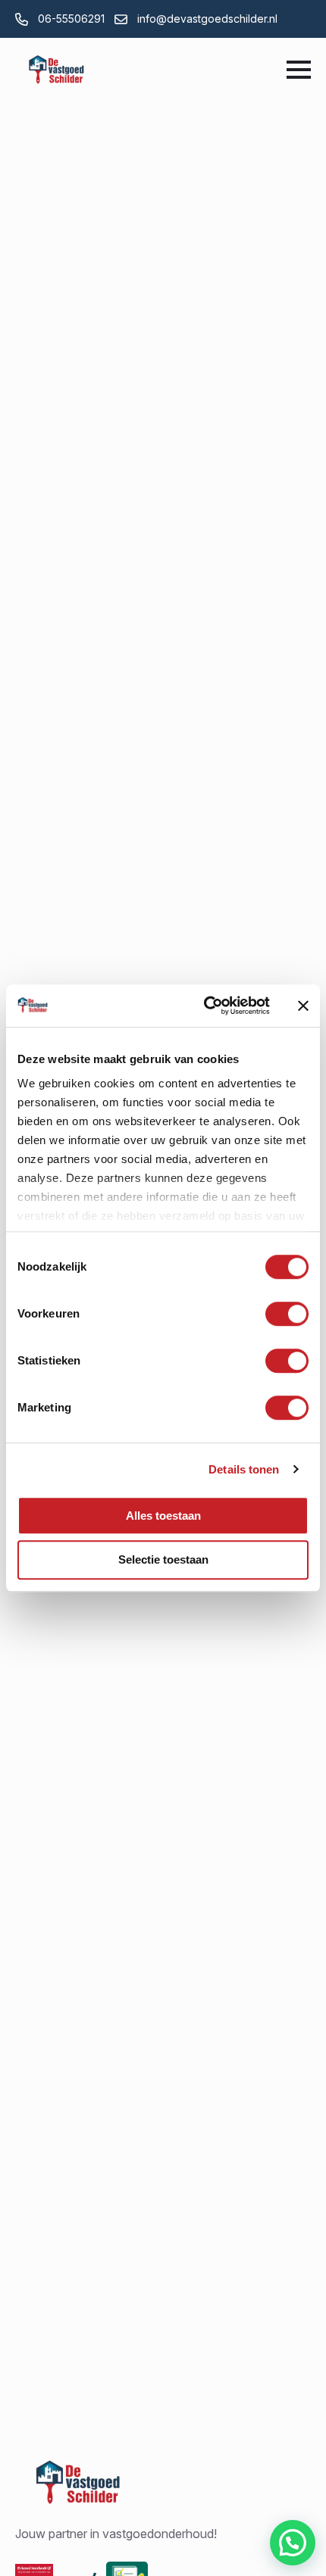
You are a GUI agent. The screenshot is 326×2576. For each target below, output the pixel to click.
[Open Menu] (299, 70)
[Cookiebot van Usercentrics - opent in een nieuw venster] (205, 1006)
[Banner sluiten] (303, 1006)
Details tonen (244, 1469)
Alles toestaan (163, 1516)
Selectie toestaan (163, 1560)
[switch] (287, 1314)
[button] (293, 2543)
